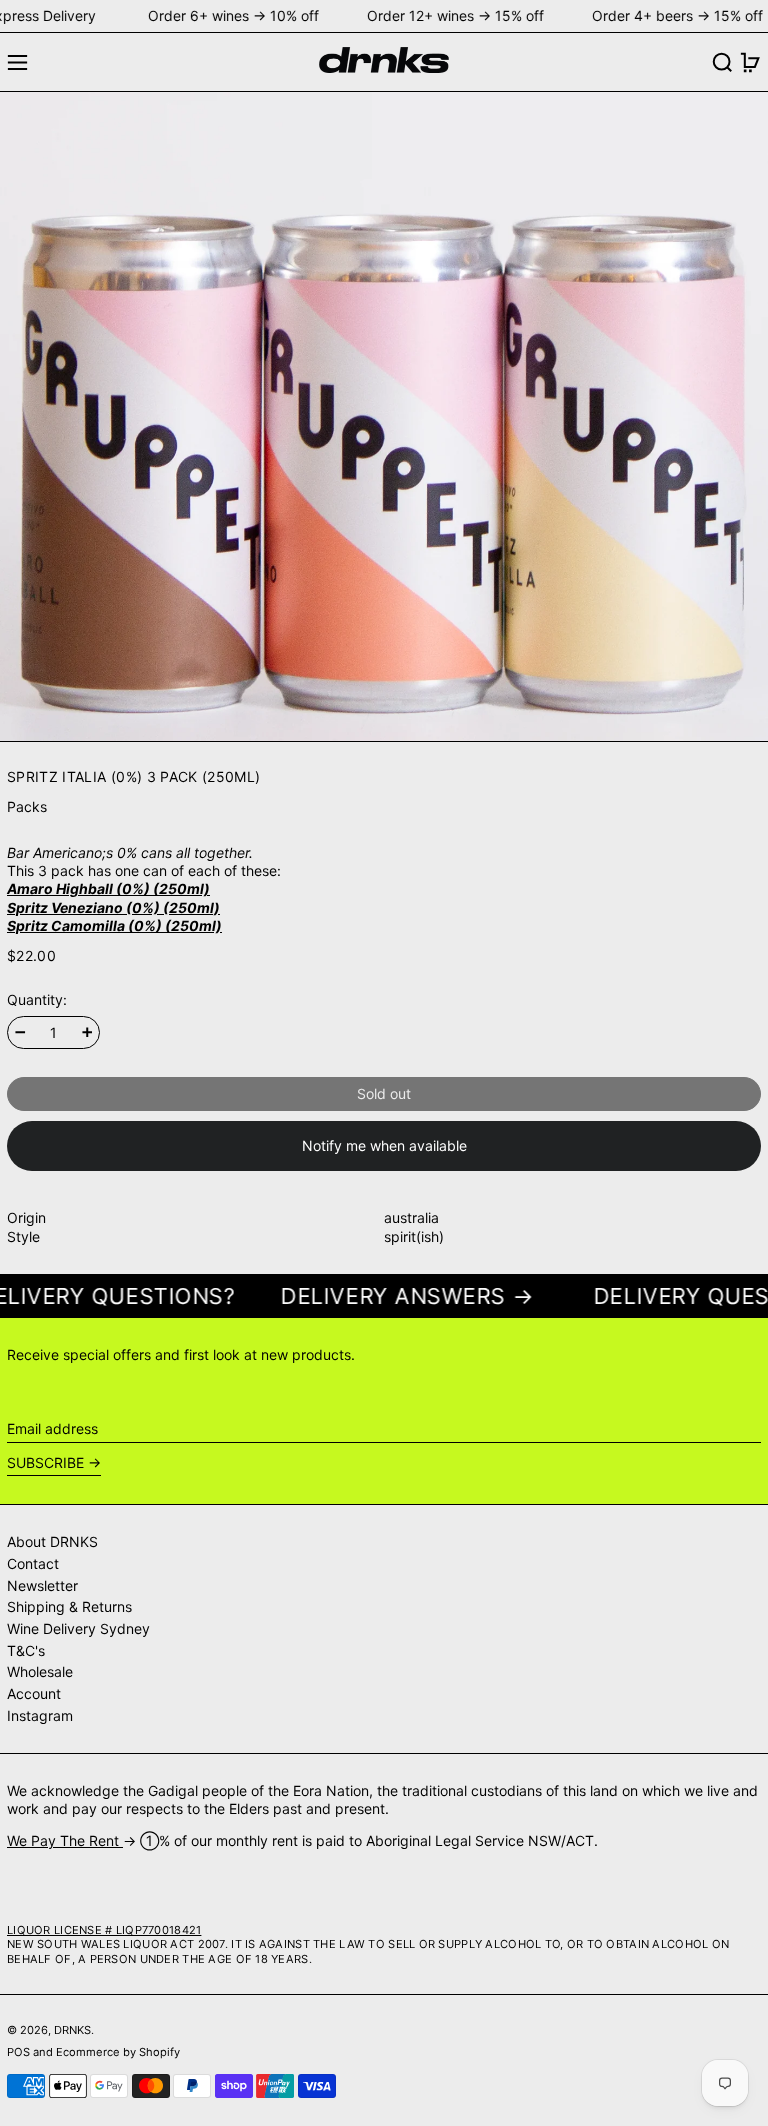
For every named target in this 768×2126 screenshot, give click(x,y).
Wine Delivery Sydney (78, 1628)
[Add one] (87, 1032)
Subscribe (45, 1462)
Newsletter (42, 1585)
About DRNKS (52, 1541)
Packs (27, 806)
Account (34, 1693)
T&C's (26, 1650)
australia (411, 1217)
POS (18, 2052)
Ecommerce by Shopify (118, 2052)
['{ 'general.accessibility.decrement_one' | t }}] (20, 1032)
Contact (33, 1563)
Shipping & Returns (69, 1606)
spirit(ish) (414, 1236)
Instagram (40, 1715)
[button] (722, 62)
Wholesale (40, 1671)
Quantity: (37, 999)
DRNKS (72, 2030)
